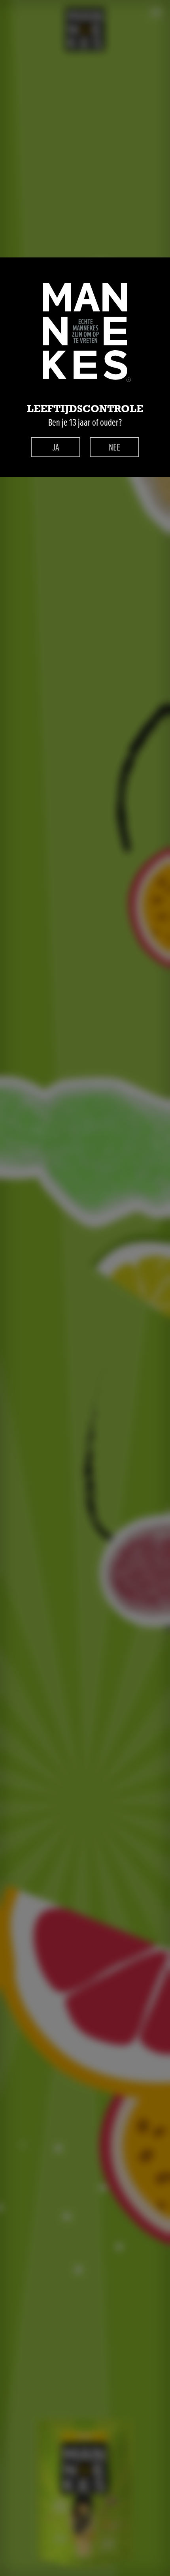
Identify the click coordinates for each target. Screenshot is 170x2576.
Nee (114, 447)
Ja (56, 447)
